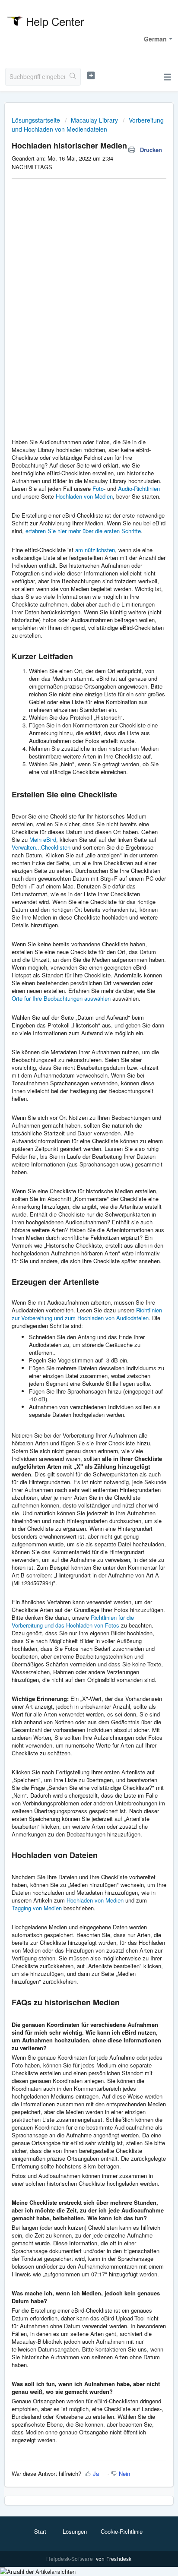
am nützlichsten (95, 550)
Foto (98, 488)
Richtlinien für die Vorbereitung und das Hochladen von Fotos (73, 1621)
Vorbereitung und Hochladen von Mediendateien (88, 125)
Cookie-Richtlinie (122, 2531)
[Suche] (73, 77)
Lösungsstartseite (37, 120)
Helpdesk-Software (70, 2559)
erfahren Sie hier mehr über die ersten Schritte (83, 531)
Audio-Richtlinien (139, 488)
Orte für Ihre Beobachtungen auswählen (61, 998)
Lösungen (75, 2531)
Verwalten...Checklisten (41, 847)
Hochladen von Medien (84, 496)
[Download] (73, 1324)
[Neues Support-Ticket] (91, 76)
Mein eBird (43, 839)
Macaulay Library (94, 120)
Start (40, 2531)
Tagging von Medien (37, 1908)
